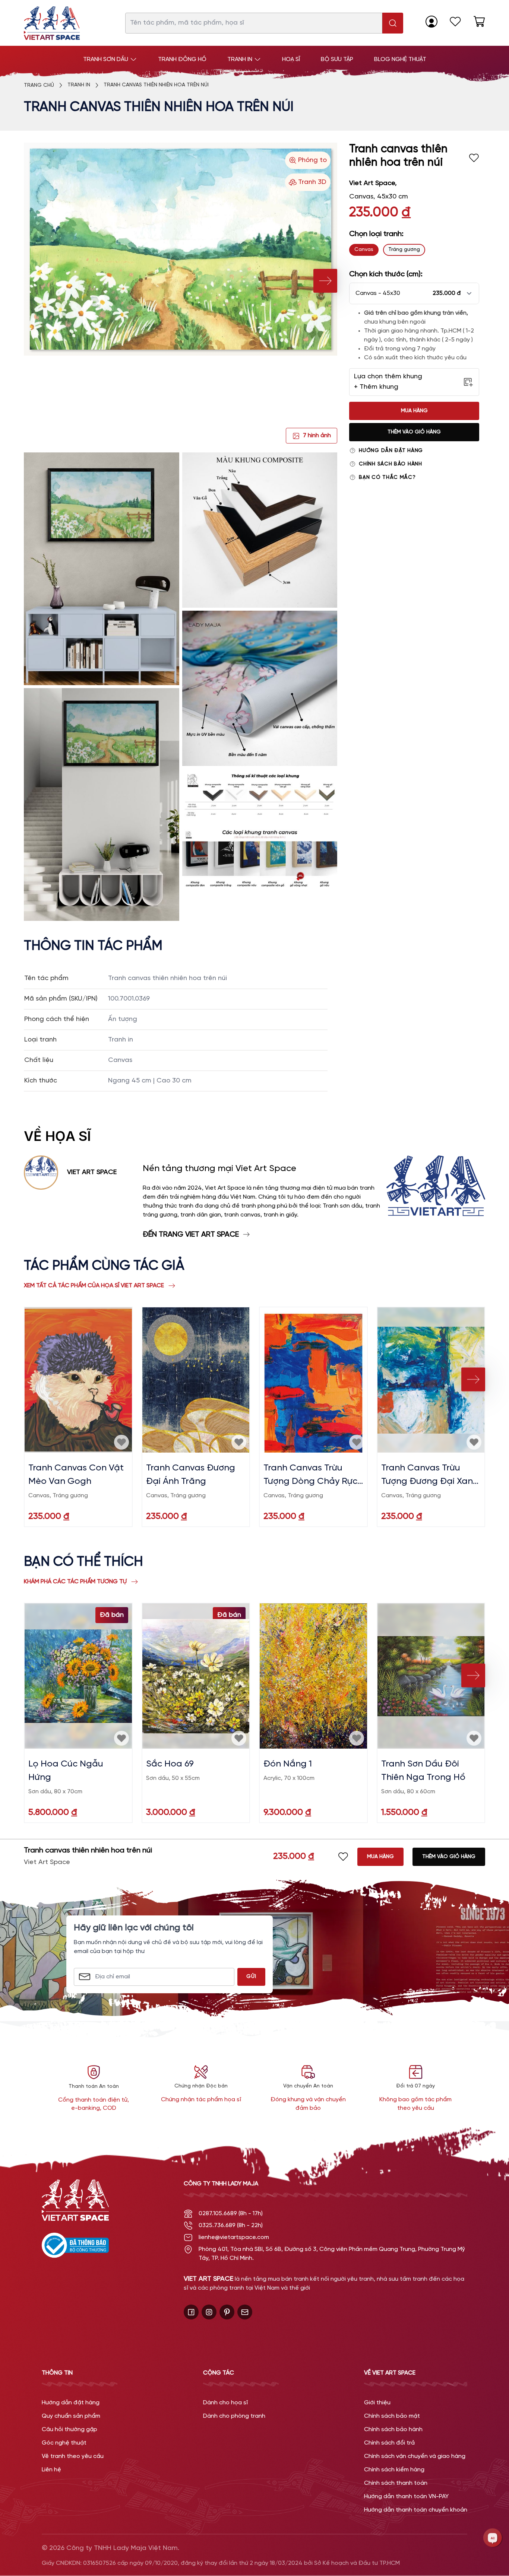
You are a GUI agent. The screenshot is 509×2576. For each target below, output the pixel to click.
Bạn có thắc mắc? (387, 478)
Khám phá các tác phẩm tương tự (75, 1582)
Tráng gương (404, 250)
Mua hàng (414, 411)
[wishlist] (455, 22)
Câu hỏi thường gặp (69, 2429)
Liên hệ (51, 2470)
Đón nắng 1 (288, 1764)
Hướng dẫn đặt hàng (391, 451)
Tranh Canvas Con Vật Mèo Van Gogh (76, 1475)
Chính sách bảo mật (392, 2416)
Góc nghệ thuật (64, 2443)
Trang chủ (39, 85)
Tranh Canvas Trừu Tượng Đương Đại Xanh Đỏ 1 (430, 1476)
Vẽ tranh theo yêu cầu (73, 2456)
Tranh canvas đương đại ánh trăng (191, 1475)
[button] (414, 293)
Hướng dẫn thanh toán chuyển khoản (416, 2510)
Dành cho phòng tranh (234, 2416)
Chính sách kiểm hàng (394, 2470)
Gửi (251, 1977)
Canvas (364, 250)
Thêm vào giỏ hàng (414, 432)
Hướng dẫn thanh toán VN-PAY (406, 2497)
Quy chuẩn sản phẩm (71, 2416)
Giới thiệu (377, 2403)
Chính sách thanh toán (396, 2483)
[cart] (479, 22)
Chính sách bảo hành (390, 464)
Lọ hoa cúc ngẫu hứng (66, 1771)
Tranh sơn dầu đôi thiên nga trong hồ (423, 1771)
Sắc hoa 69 (170, 1764)
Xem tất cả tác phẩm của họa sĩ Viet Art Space (94, 1286)
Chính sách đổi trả (389, 2443)
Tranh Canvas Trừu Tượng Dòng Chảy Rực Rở (310, 1476)
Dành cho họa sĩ (225, 2403)
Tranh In (79, 85)
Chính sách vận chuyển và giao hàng (415, 2456)
